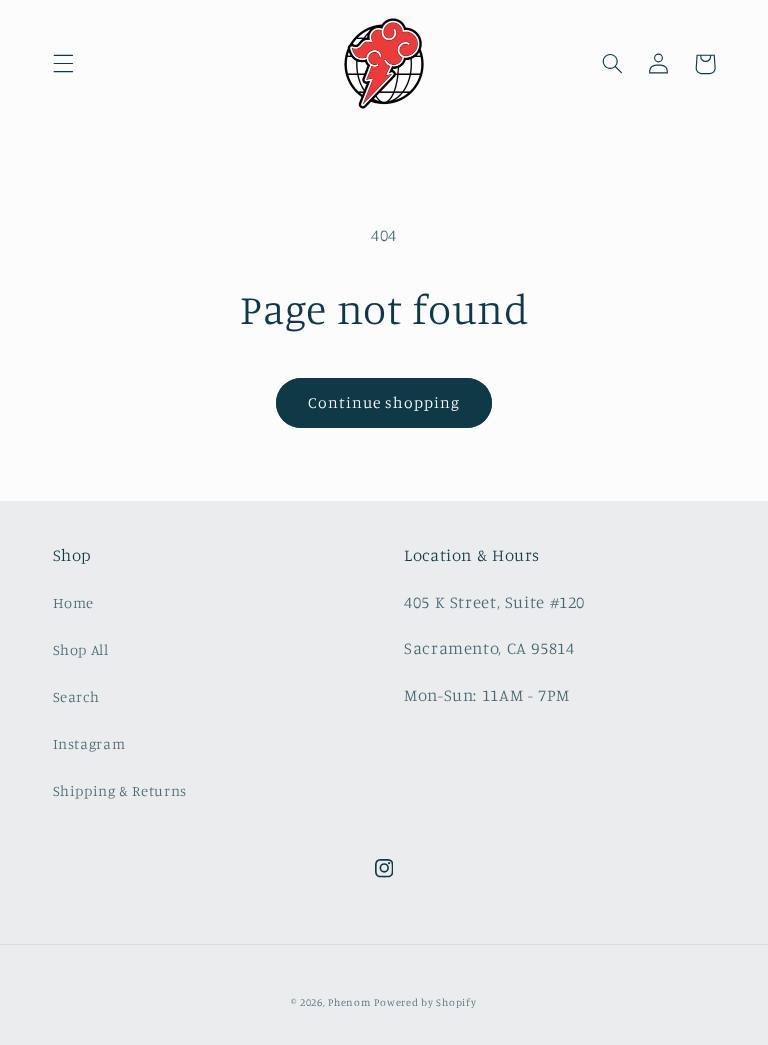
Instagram (89, 743)
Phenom (349, 1002)
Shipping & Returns (120, 790)
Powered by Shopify (425, 1002)
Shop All (81, 649)
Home (74, 602)
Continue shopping (384, 402)
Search (76, 696)
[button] (63, 64)
